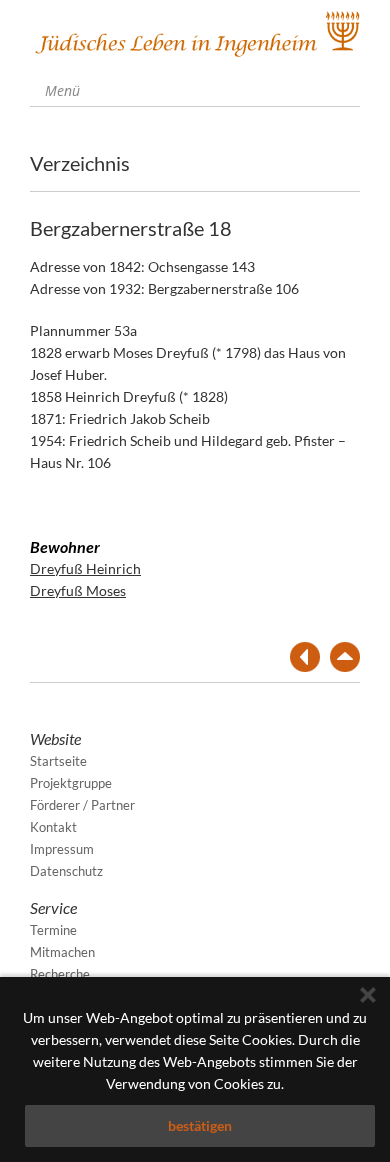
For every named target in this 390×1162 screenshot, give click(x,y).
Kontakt (53, 827)
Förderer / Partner (82, 805)
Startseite (58, 761)
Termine (53, 930)
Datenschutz (66, 871)
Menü (60, 90)
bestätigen (200, 1125)
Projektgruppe (71, 783)
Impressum (62, 849)
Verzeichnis (80, 163)
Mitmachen (62, 952)
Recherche (60, 974)
